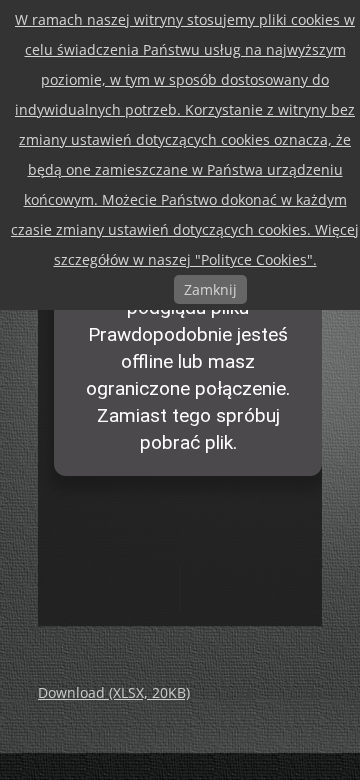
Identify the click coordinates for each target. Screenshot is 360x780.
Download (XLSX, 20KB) (114, 692)
